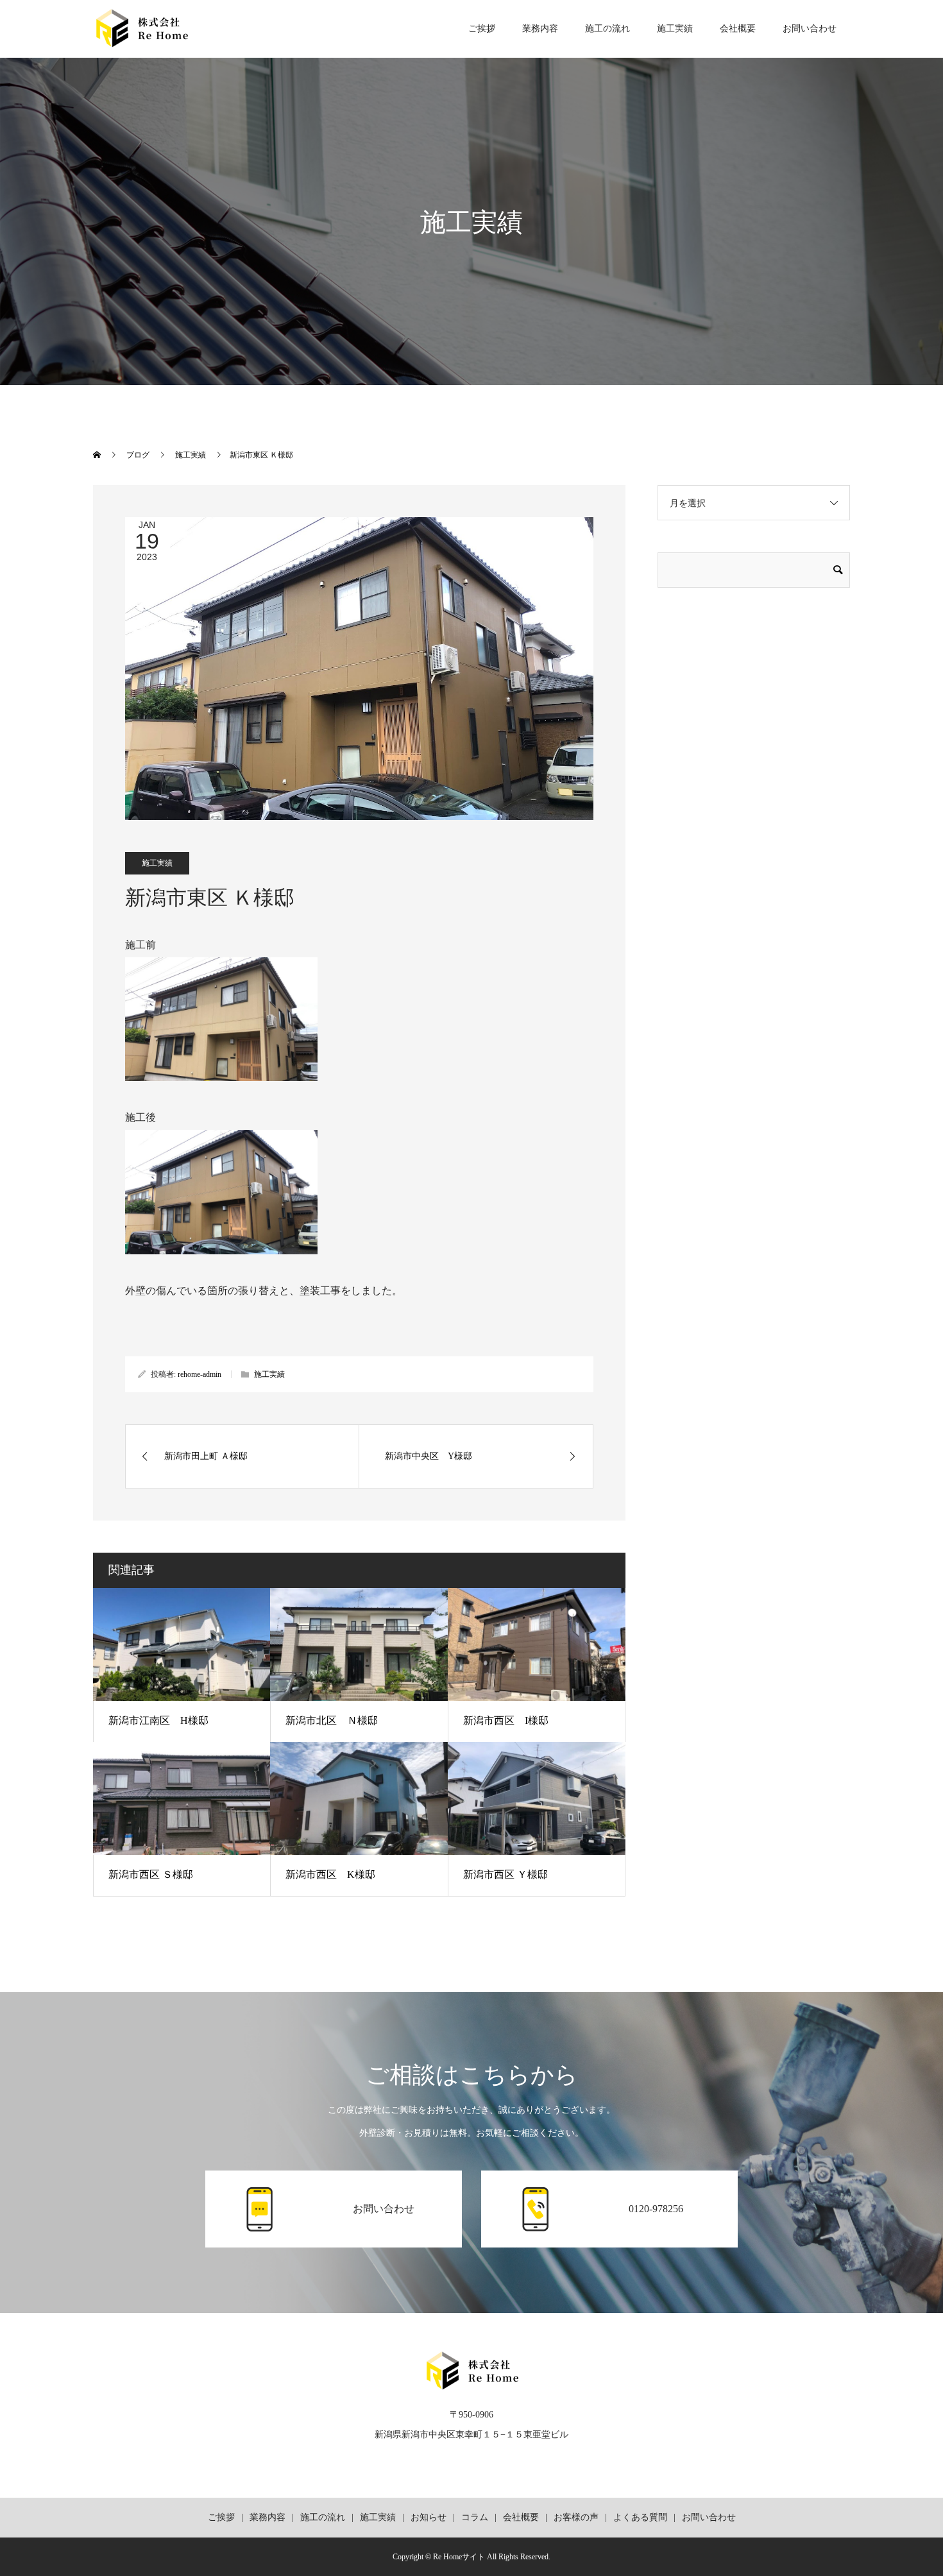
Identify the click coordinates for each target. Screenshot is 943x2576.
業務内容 (540, 29)
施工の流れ (607, 29)
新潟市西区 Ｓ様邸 (151, 1874)
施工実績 (675, 29)
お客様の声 (576, 2517)
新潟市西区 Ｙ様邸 (505, 1874)
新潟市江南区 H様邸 (158, 1720)
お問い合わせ (810, 29)
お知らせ (429, 2517)
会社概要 (738, 29)
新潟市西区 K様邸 (330, 1874)
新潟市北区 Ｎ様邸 (332, 1720)
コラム (475, 2517)
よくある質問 (640, 2517)
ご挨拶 (482, 29)
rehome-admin (200, 1374)
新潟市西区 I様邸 (506, 1720)
